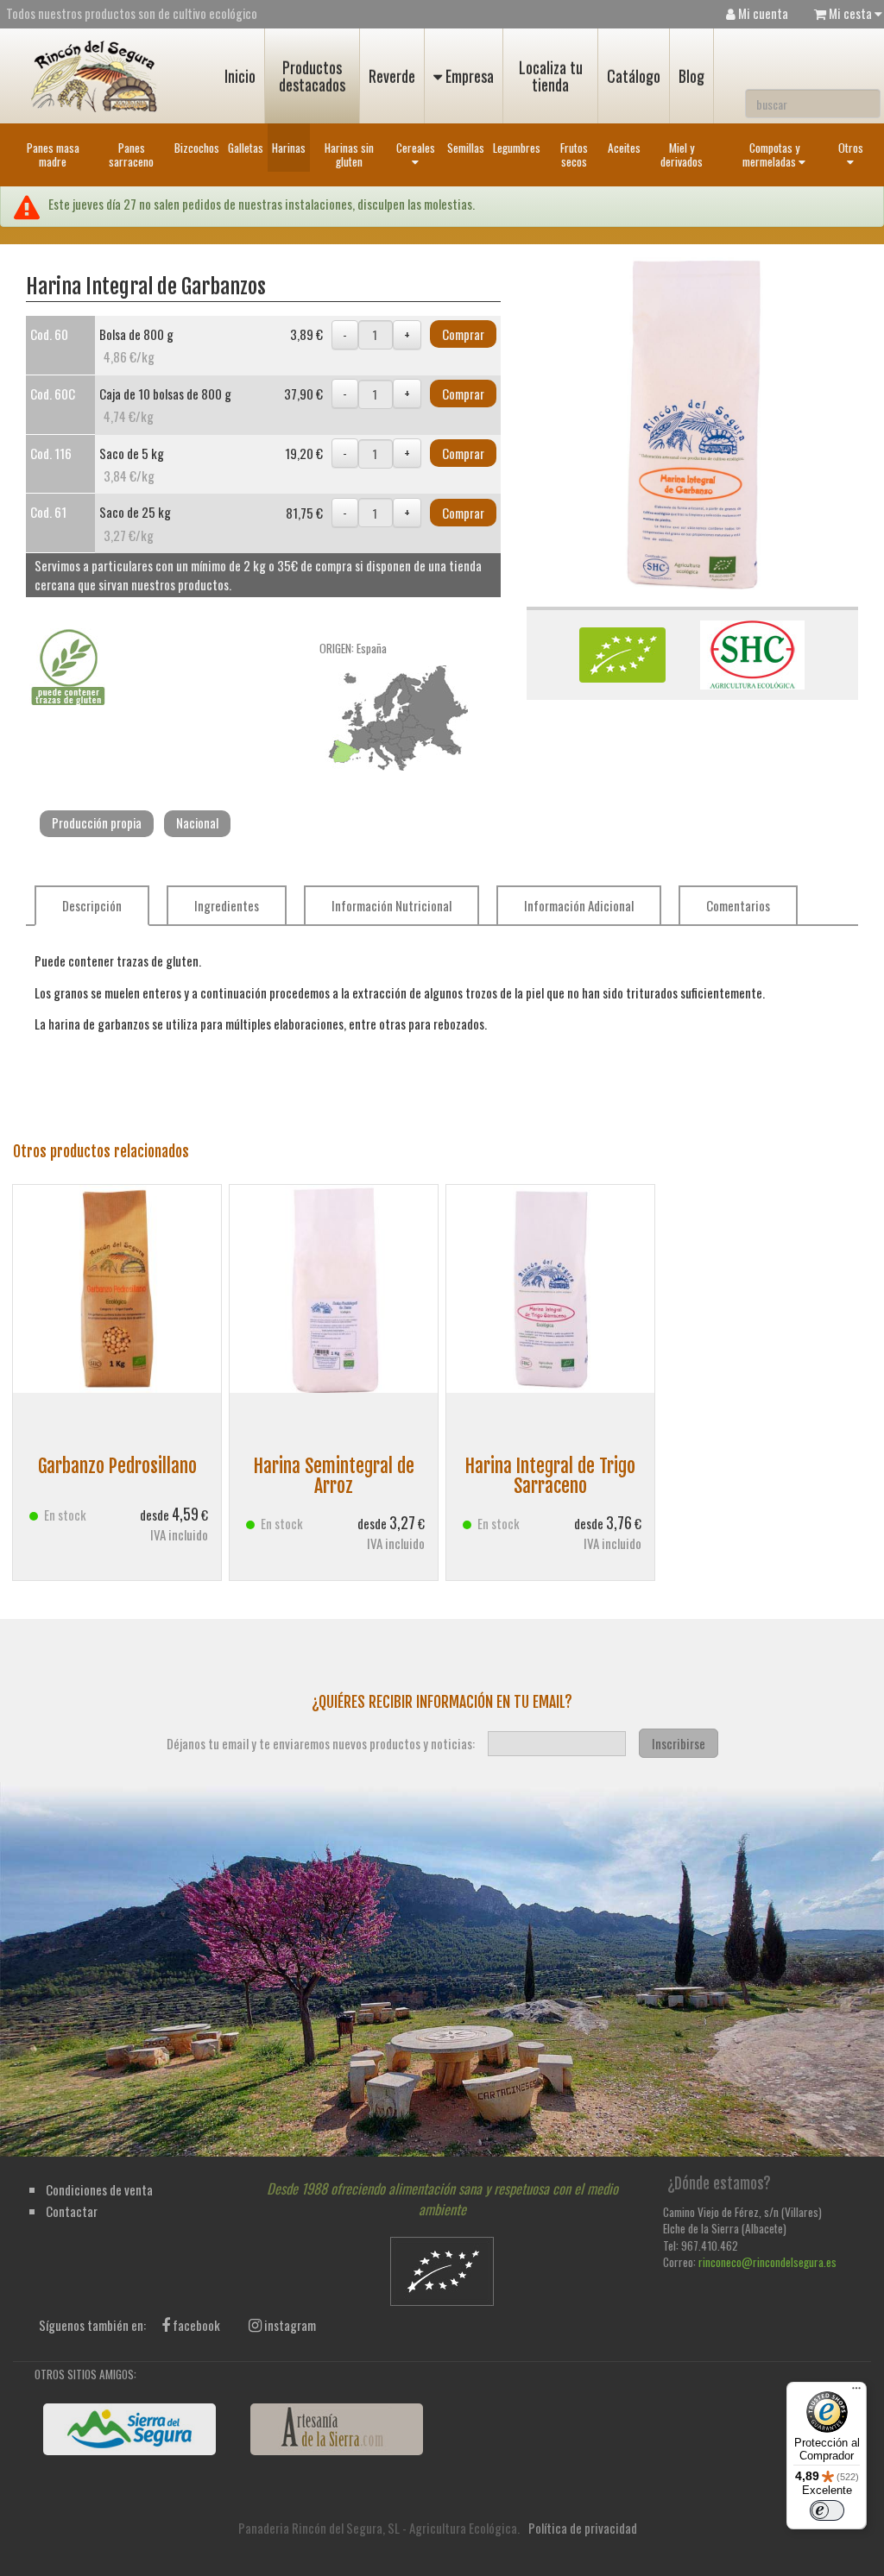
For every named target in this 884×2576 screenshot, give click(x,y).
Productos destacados (312, 76)
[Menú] (856, 2392)
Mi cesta (850, 13)
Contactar (72, 2211)
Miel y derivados (682, 154)
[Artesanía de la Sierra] (337, 2429)
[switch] (827, 2510)
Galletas (246, 148)
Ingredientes (227, 905)
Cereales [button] (416, 148)
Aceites (624, 148)
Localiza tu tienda (551, 76)
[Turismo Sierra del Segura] (129, 2429)
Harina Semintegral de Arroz (334, 1475)
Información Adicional (579, 905)
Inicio (240, 76)
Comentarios (738, 905)
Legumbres (517, 148)
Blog (691, 76)
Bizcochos (197, 148)
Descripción (92, 905)
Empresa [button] (468, 76)
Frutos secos (574, 154)
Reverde (392, 76)
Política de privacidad (583, 2528)
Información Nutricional (391, 905)
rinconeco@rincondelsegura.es (767, 2262)
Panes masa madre (53, 154)
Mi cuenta (762, 13)
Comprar (463, 334)
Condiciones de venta (99, 2189)
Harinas (289, 148)
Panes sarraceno (131, 154)
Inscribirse (679, 1743)
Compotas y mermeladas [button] (771, 154)
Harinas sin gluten (349, 154)
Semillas (466, 148)
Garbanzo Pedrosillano (117, 1466)
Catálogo (634, 76)
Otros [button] (851, 148)
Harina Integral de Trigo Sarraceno (550, 1475)
